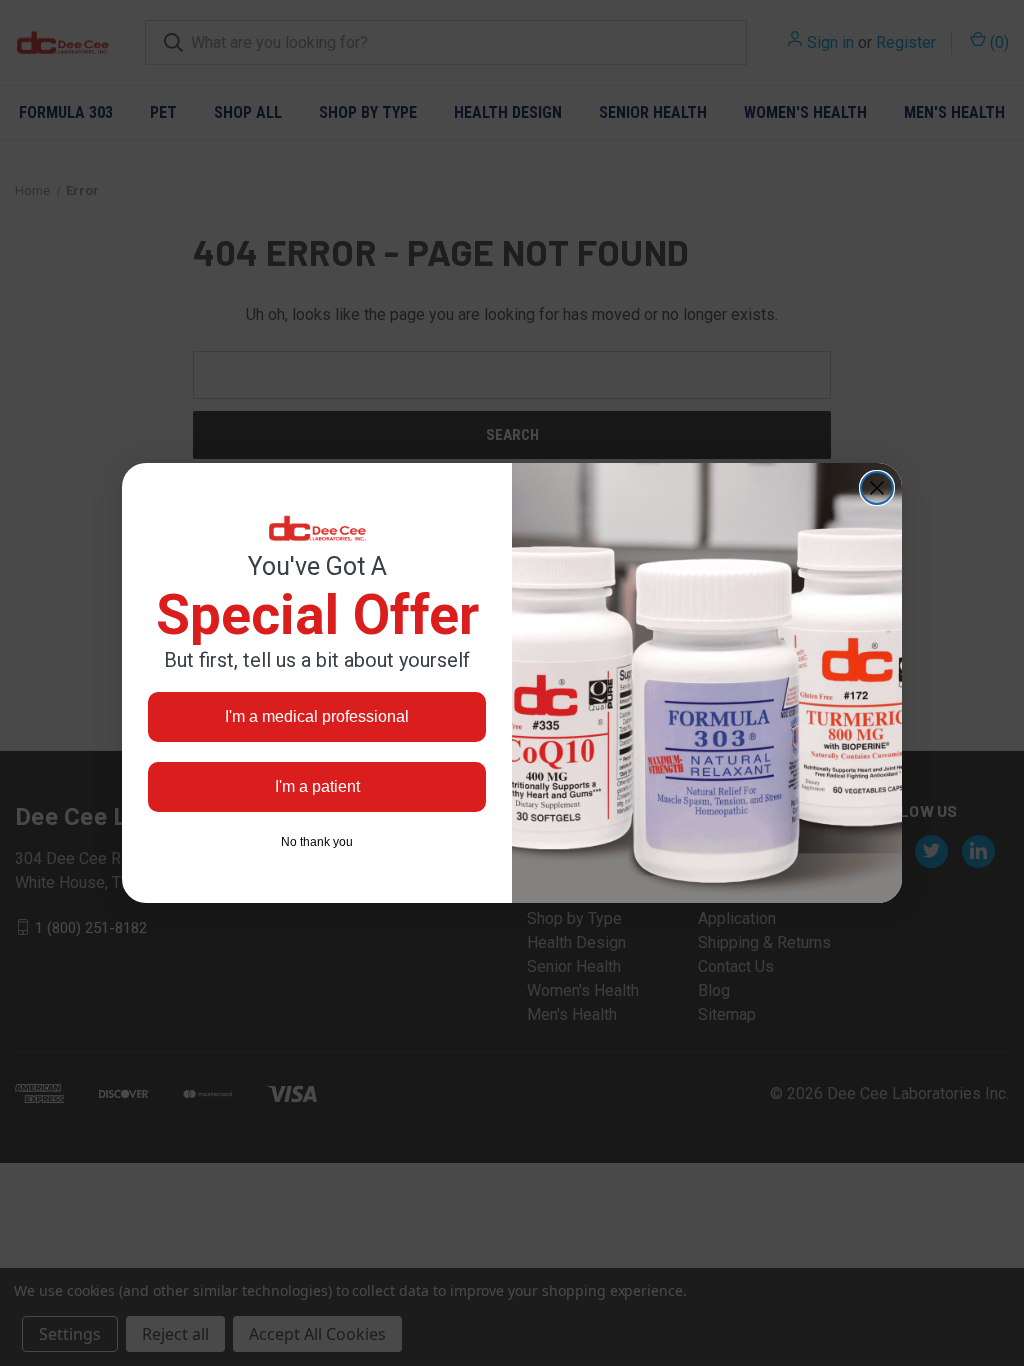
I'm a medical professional (317, 716)
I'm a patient (317, 786)
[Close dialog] (877, 488)
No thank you (317, 842)
